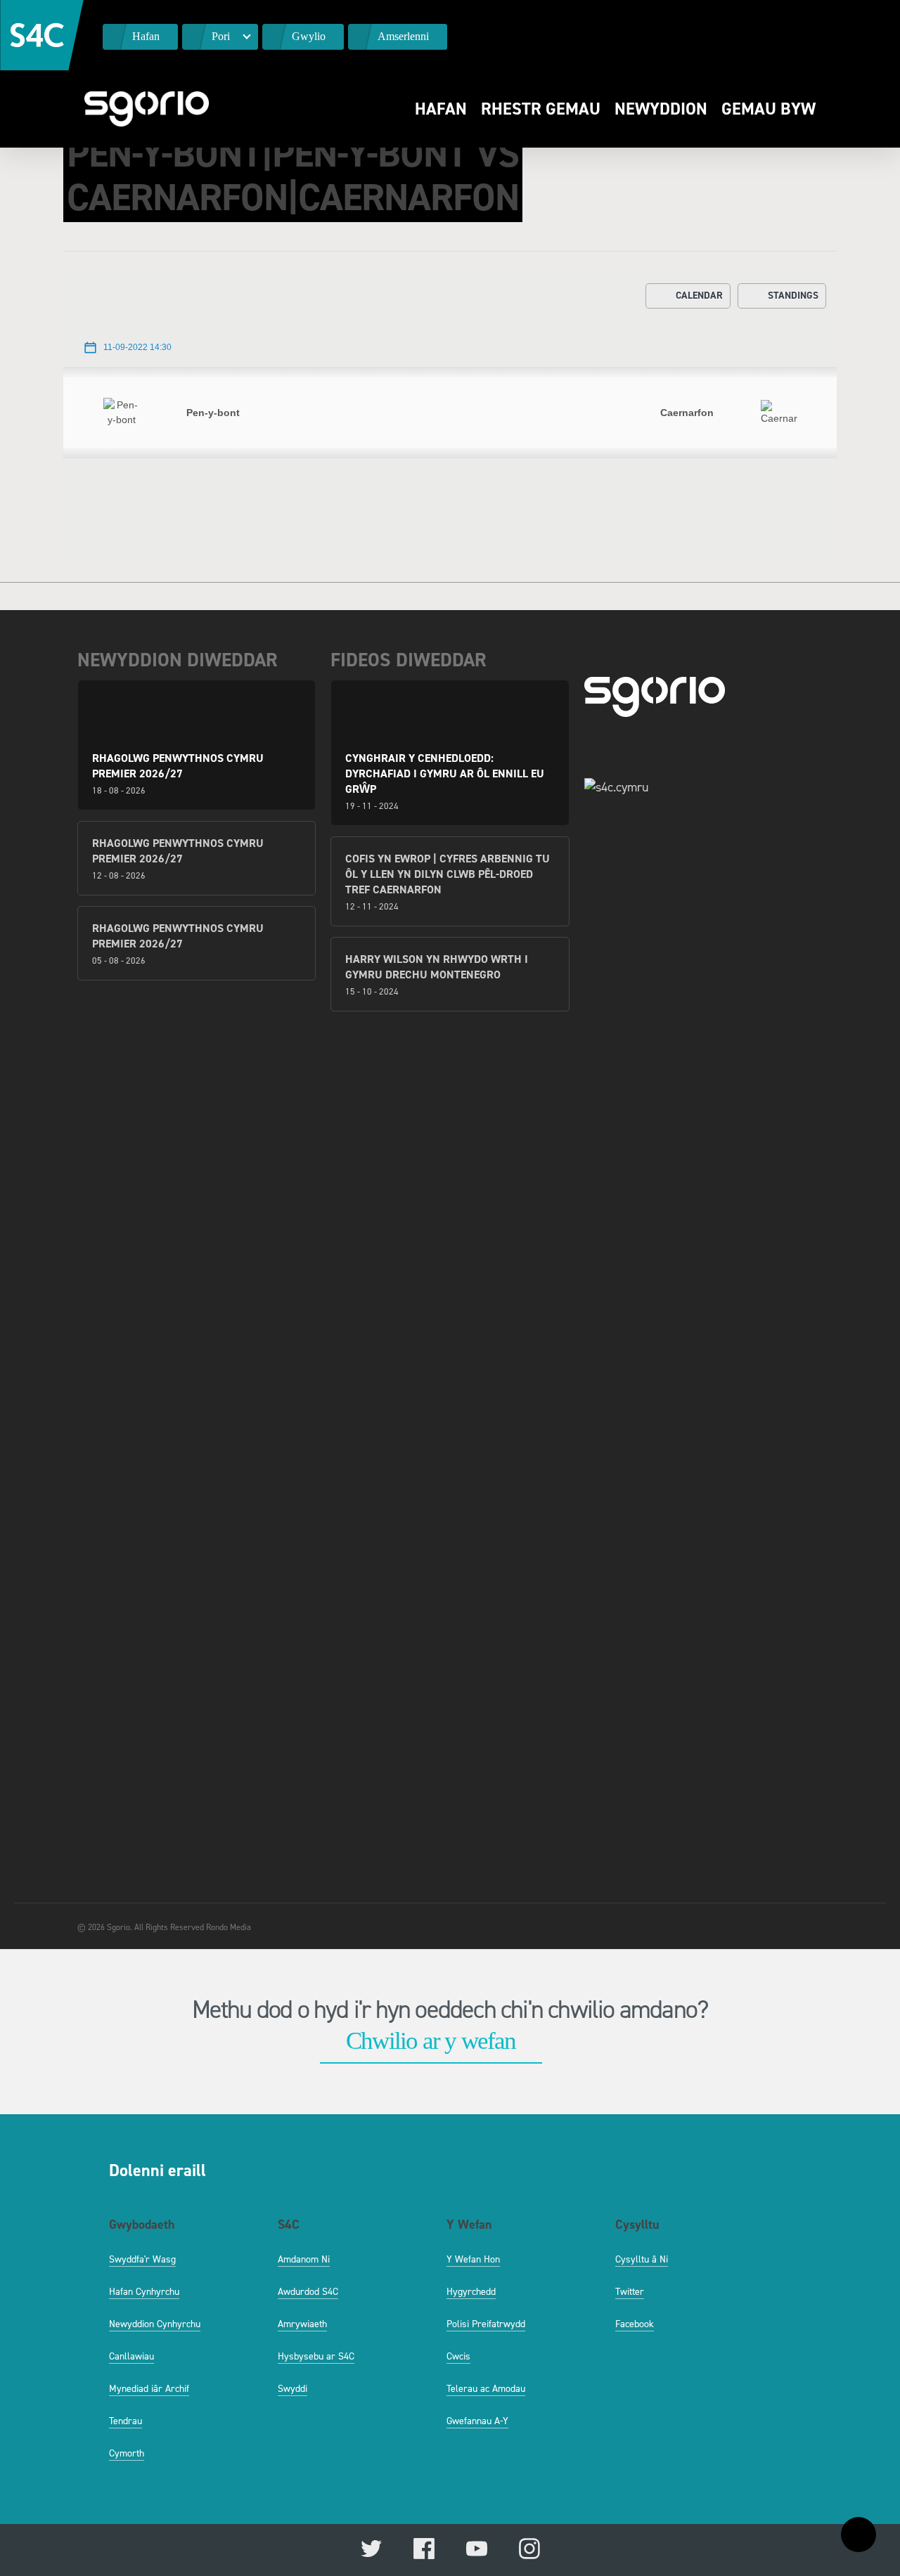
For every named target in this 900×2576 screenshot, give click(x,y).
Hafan (441, 109)
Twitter (630, 2292)
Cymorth (127, 2453)
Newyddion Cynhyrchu (155, 2324)
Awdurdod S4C (308, 2292)
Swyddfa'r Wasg (142, 2259)
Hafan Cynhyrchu (144, 2292)
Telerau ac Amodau (486, 2389)
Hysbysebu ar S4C (316, 2356)
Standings (793, 296)
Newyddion (661, 109)
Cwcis (458, 2356)
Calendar (699, 296)
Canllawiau (131, 2356)
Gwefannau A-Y (477, 2421)
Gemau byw (769, 109)
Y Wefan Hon (473, 2259)
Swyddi (292, 2389)
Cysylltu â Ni (642, 2259)
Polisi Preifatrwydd (486, 2324)
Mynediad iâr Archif (149, 2389)
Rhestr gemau (541, 109)
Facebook (635, 2324)
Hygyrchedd (471, 2292)
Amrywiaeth (302, 2324)
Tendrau (126, 2421)
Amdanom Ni (304, 2259)
